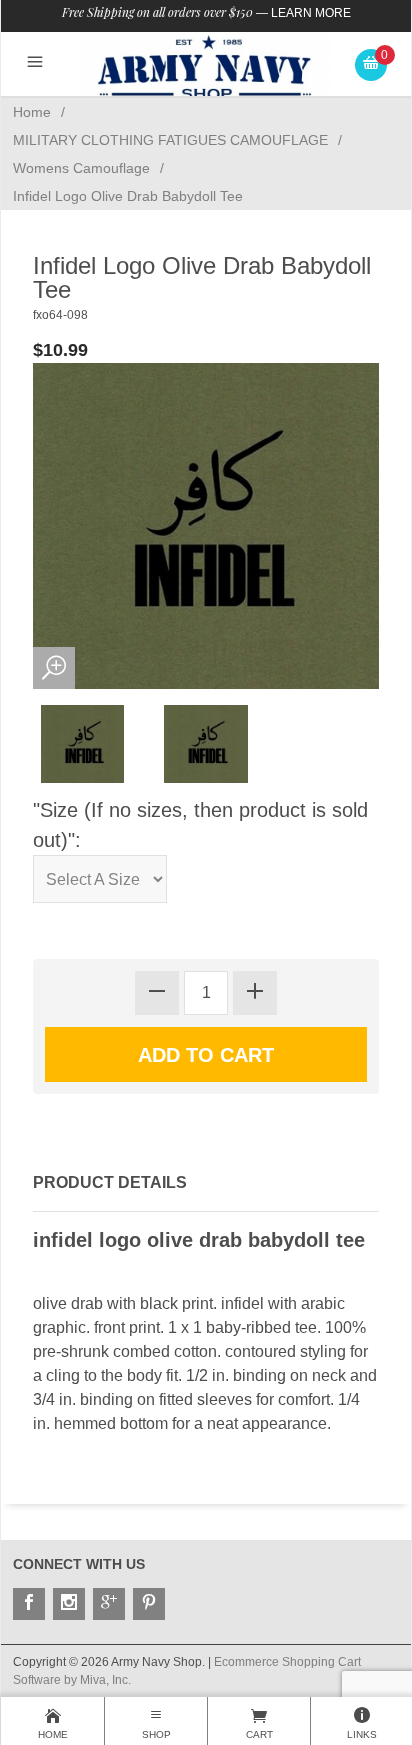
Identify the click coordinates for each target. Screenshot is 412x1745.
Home (32, 112)
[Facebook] (29, 1604)
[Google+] (109, 1604)
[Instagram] (69, 1604)
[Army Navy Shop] (205, 67)
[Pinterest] (149, 1604)
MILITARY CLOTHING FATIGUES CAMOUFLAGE (170, 140)
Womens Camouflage (81, 168)
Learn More (311, 13)
